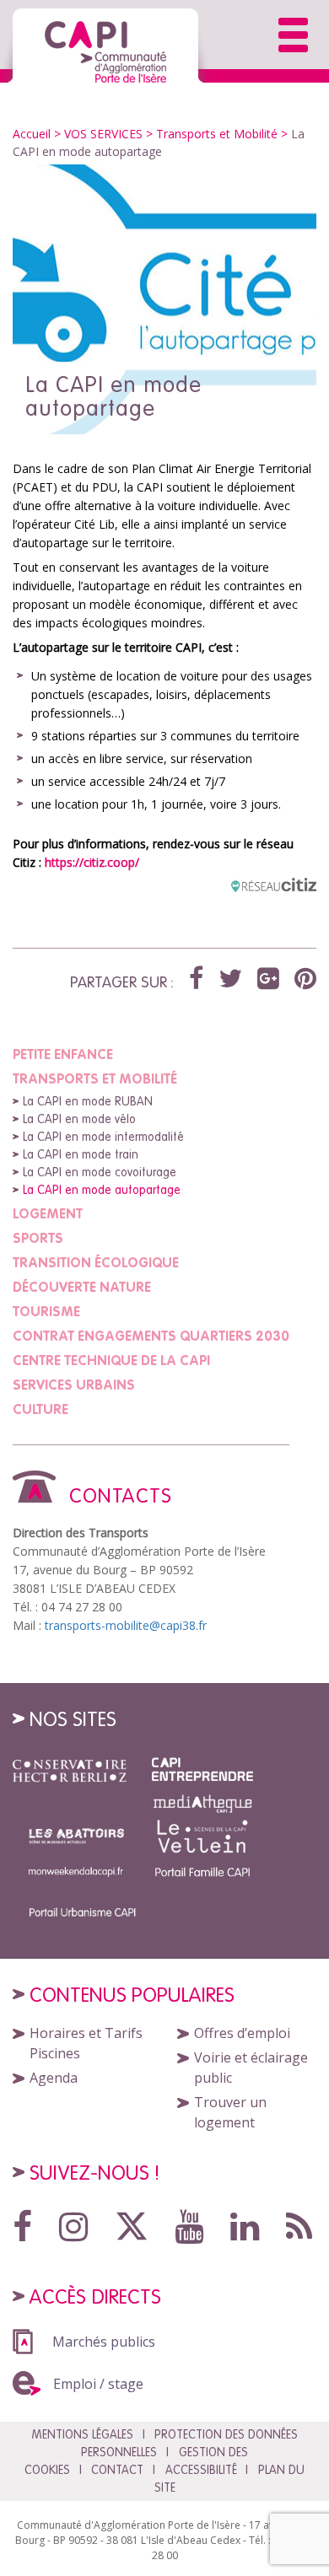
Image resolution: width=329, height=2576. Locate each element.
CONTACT (117, 2470)
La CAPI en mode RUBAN (88, 1101)
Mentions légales (82, 2434)
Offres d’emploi (242, 2033)
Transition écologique (96, 1262)
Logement (48, 1213)
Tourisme (46, 1311)
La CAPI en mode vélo (79, 1119)
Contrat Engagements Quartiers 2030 (151, 1336)
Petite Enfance (63, 1054)
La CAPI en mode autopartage (102, 1190)
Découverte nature (82, 1287)
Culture (40, 1409)
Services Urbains (74, 1385)
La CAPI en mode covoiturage (100, 1172)
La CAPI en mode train (81, 1154)
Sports (38, 1238)
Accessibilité (201, 2470)
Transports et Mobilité (217, 134)
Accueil (32, 134)
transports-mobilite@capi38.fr (126, 1625)
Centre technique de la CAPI (111, 1360)
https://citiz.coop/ (92, 862)
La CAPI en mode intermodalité (103, 1137)
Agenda (54, 2078)
